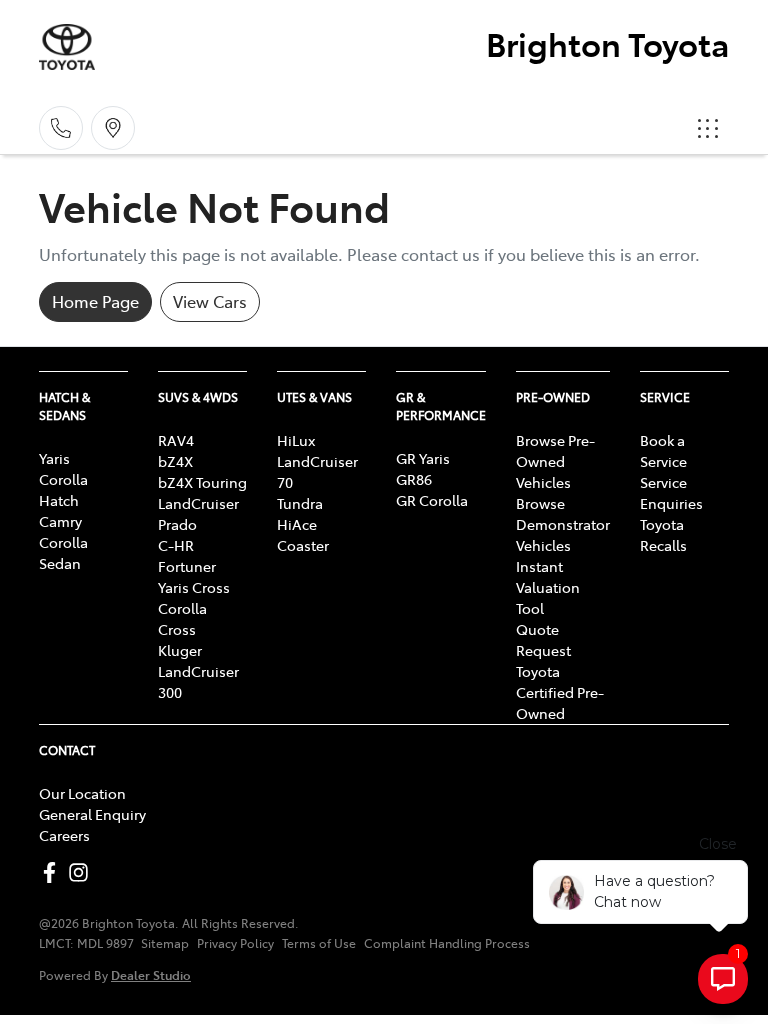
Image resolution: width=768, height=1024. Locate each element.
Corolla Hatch (63, 489)
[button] (708, 128)
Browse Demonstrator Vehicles (563, 524)
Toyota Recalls (663, 534)
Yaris (54, 458)
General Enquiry (92, 814)
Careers (64, 835)
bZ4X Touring (202, 482)
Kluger (180, 650)
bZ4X (175, 461)
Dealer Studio (151, 974)
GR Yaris (423, 458)
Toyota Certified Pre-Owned (560, 692)
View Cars (210, 301)
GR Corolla (432, 500)
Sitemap (165, 943)
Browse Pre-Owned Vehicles (555, 461)
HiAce (297, 524)
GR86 (414, 479)
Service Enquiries (671, 492)
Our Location (82, 793)
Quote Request (543, 639)
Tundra (300, 503)
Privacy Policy (235, 943)
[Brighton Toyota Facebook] (53, 872)
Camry (60, 521)
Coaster (303, 545)
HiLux (296, 440)
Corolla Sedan (63, 552)
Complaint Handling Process (447, 943)
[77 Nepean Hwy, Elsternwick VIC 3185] (113, 128)
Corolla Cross (182, 618)
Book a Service (663, 450)
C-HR (176, 545)
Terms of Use (319, 943)
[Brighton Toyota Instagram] (82, 872)
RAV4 (176, 440)
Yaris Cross (194, 587)
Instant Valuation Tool (548, 587)
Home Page (95, 301)
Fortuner (187, 566)
